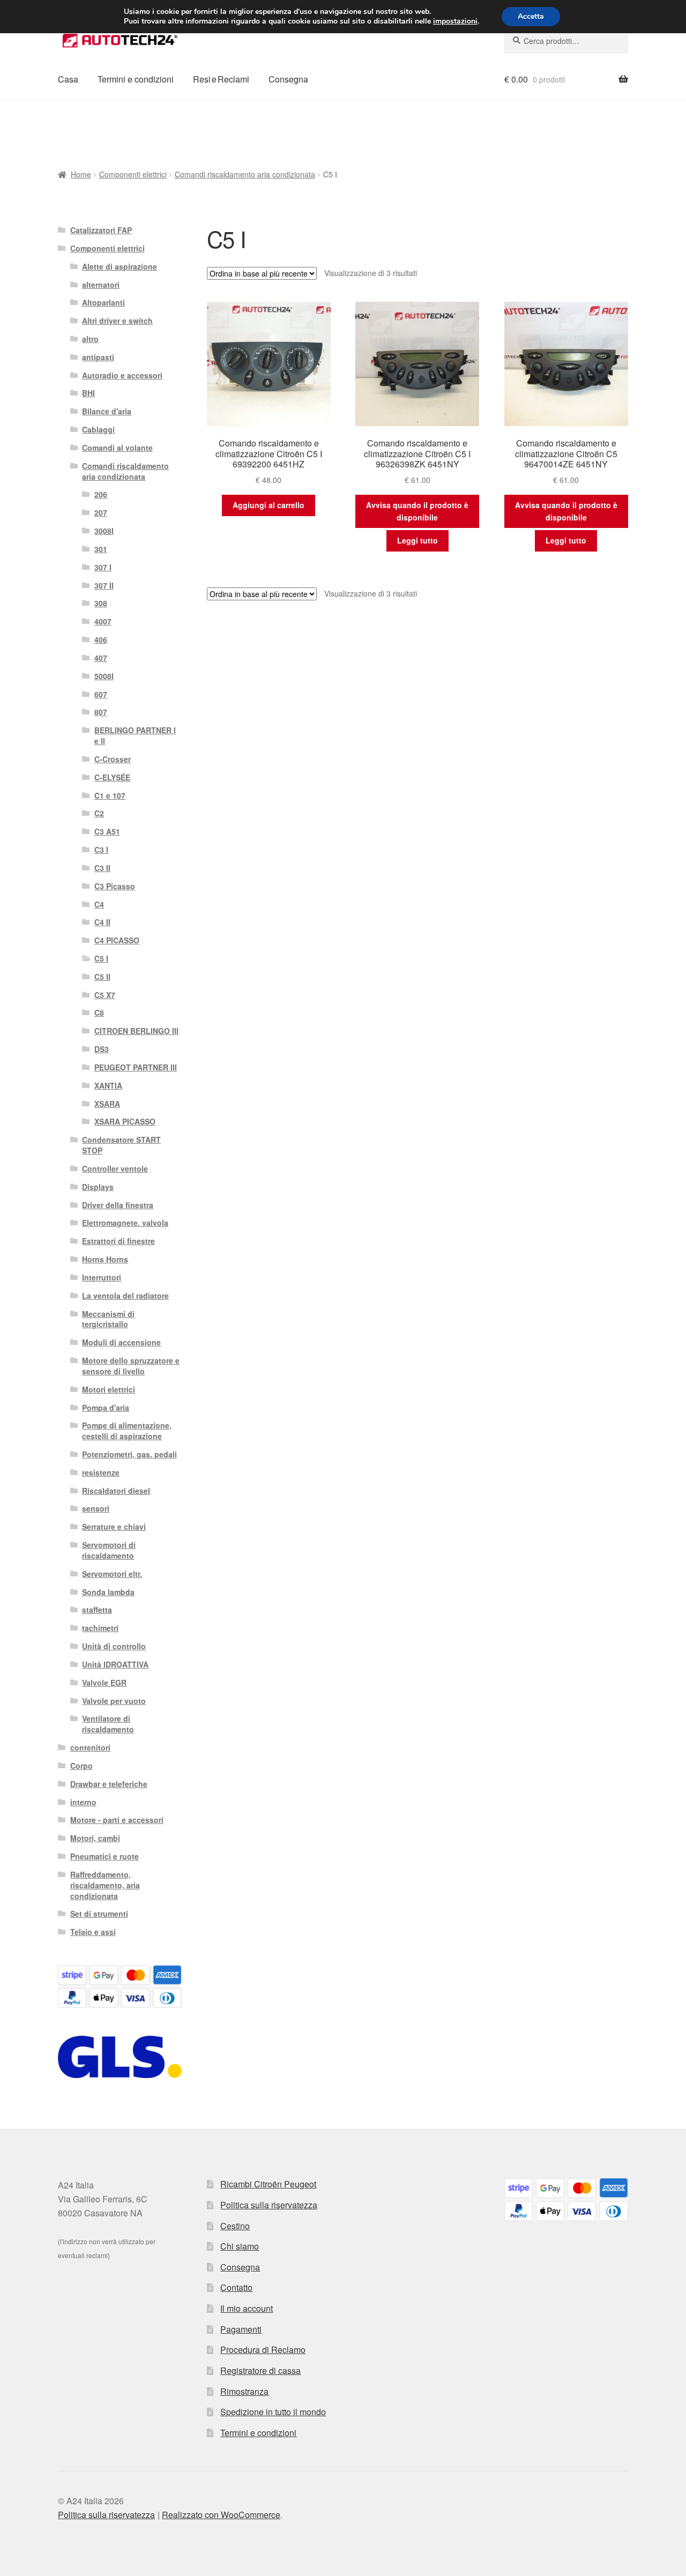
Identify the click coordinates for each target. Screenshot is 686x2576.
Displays (98, 1187)
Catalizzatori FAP (101, 230)
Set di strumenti (99, 1914)
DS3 (102, 1049)
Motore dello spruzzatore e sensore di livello (131, 1366)
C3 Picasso (115, 886)
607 (101, 694)
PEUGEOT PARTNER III (136, 1067)
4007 (103, 621)
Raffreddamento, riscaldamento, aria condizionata (105, 1885)
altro (90, 339)
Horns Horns (105, 1259)
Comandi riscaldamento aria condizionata (245, 174)
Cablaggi (98, 429)
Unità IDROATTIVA (115, 1664)
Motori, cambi (95, 1838)
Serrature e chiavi (114, 1527)
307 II (104, 585)
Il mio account (247, 2308)
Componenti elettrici (133, 174)
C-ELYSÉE (112, 777)
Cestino (235, 2226)
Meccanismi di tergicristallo (108, 1319)
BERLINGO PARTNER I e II (135, 735)
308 (101, 603)
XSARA (107, 1104)
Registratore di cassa (260, 2370)
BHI (88, 393)
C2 (99, 813)
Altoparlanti (103, 302)
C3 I (101, 850)
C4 (99, 904)
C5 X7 (105, 995)
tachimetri (100, 1628)
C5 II (102, 977)
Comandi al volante (117, 448)
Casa (68, 79)
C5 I (101, 958)
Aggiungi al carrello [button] (269, 505)
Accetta (531, 16)
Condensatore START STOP (121, 1145)
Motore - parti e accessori (117, 1820)
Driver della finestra (118, 1205)
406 (101, 639)
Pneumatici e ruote (105, 1856)
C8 (99, 1012)
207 (101, 512)
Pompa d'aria (106, 1408)
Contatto (236, 2287)
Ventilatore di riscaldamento (108, 1724)
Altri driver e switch (117, 321)
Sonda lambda (108, 1592)
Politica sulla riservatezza (269, 2205)
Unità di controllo (114, 1646)
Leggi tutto (417, 540)
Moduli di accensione (121, 1342)
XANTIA (108, 1085)
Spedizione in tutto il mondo (273, 2412)
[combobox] (566, 41)
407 (101, 658)
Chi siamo (240, 2246)
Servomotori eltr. (112, 1574)
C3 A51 (107, 831)
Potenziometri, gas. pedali (129, 1454)
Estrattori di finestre (118, 1241)
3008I (104, 531)
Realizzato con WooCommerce (221, 2515)
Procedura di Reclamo (263, 2350)
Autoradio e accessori (122, 375)
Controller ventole (115, 1168)
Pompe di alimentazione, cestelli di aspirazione (127, 1431)
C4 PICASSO (117, 940)
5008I (104, 676)
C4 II (102, 922)
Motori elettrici (109, 1389)
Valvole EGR (104, 1682)
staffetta (97, 1610)
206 (101, 494)
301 (101, 549)
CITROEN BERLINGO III (136, 1031)
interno (83, 1802)
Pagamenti (241, 2329)
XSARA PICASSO (125, 1121)
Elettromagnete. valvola (125, 1223)
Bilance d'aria (107, 411)
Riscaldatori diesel (116, 1491)
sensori (96, 1508)
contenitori (90, 1747)
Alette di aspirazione (120, 266)
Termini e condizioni (136, 79)
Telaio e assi (93, 1932)
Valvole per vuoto (114, 1701)
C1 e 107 (110, 795)
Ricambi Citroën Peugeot (268, 2184)
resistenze (101, 1472)
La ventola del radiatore (125, 1296)
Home (81, 174)
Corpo (81, 1766)
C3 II (102, 868)
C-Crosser (113, 759)
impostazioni (455, 21)
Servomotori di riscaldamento (109, 1550)
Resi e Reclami (221, 79)
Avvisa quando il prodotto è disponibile (417, 511)
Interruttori (102, 1277)
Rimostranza (244, 2391)
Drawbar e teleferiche (109, 1784)
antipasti (98, 357)
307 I (103, 567)
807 (101, 712)
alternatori (101, 285)
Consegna (288, 79)
